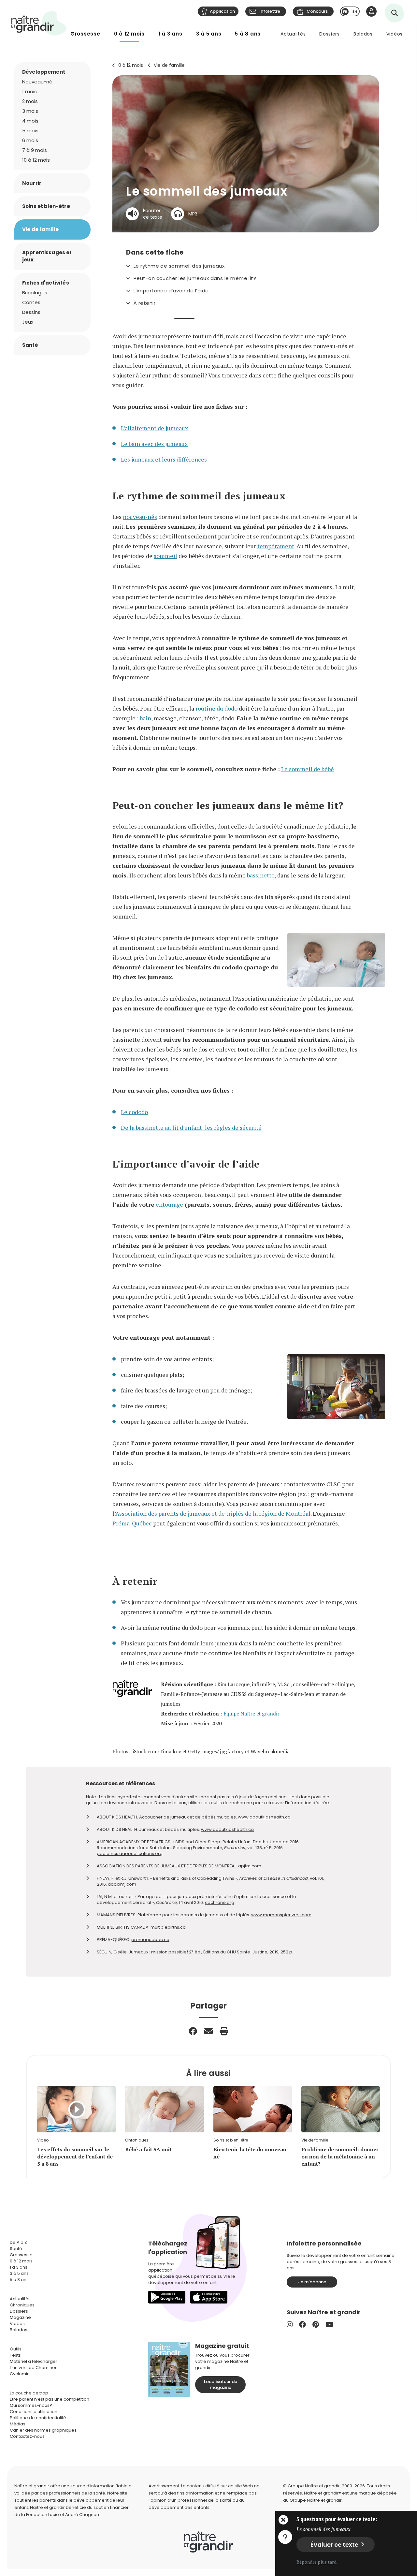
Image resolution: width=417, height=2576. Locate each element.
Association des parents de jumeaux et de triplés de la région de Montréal (213, 1513)
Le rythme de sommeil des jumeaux (179, 266)
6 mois (30, 140)
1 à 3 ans (170, 34)
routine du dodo (216, 708)
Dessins (31, 312)
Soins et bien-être (46, 206)
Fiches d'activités (46, 283)
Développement (44, 72)
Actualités (293, 34)
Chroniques (22, 2305)
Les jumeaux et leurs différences (164, 459)
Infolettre (270, 11)
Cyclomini (20, 2374)
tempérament (276, 546)
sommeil (165, 556)
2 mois (30, 101)
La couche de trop (29, 2393)
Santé (30, 345)
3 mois (30, 111)
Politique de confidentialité (38, 2418)
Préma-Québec (132, 1523)
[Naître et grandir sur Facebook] (302, 2325)
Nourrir (32, 183)
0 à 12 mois (129, 34)
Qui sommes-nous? (31, 2405)
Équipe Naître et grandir (252, 1714)
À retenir (144, 303)
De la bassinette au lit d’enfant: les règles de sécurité (191, 1127)
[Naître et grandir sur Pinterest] (316, 2325)
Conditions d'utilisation (34, 2412)
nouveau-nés (140, 517)
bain (145, 718)
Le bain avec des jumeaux (154, 444)
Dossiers (330, 34)
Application (222, 11)
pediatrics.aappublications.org (130, 1854)
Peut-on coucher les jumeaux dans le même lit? (195, 278)
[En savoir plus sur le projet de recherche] (285, 2537)
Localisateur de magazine (221, 2385)
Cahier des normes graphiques (43, 2430)
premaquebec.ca (150, 1940)
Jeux (28, 322)
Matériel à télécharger (34, 2361)
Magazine (20, 2317)
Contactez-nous (27, 2436)
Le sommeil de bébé (308, 769)
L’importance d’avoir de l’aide (171, 291)
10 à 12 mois (36, 160)
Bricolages (35, 293)
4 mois (30, 121)
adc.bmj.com (122, 1884)
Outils (16, 2349)
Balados (363, 34)
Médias (18, 2424)
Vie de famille (169, 65)
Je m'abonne (312, 2282)
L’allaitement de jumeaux (154, 428)
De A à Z (18, 2242)
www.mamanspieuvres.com (281, 1915)
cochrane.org (220, 1902)
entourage (169, 1204)
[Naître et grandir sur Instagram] (290, 2325)
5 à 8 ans (248, 34)
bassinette (261, 875)
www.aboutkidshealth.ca (264, 1817)
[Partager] (193, 2031)
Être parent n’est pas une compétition (50, 2399)
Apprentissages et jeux (47, 256)
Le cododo (134, 1112)
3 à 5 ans (209, 34)
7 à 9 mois (35, 150)
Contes (31, 302)
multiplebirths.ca (168, 1927)
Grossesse (85, 34)
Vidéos (395, 34)
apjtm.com (250, 1866)
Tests (15, 2355)
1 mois (29, 91)
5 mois (30, 131)
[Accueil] (39, 23)
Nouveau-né (37, 82)
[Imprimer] (224, 2031)
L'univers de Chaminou (34, 2368)
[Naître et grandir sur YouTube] (329, 2325)
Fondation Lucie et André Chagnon (63, 2515)
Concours (317, 11)
